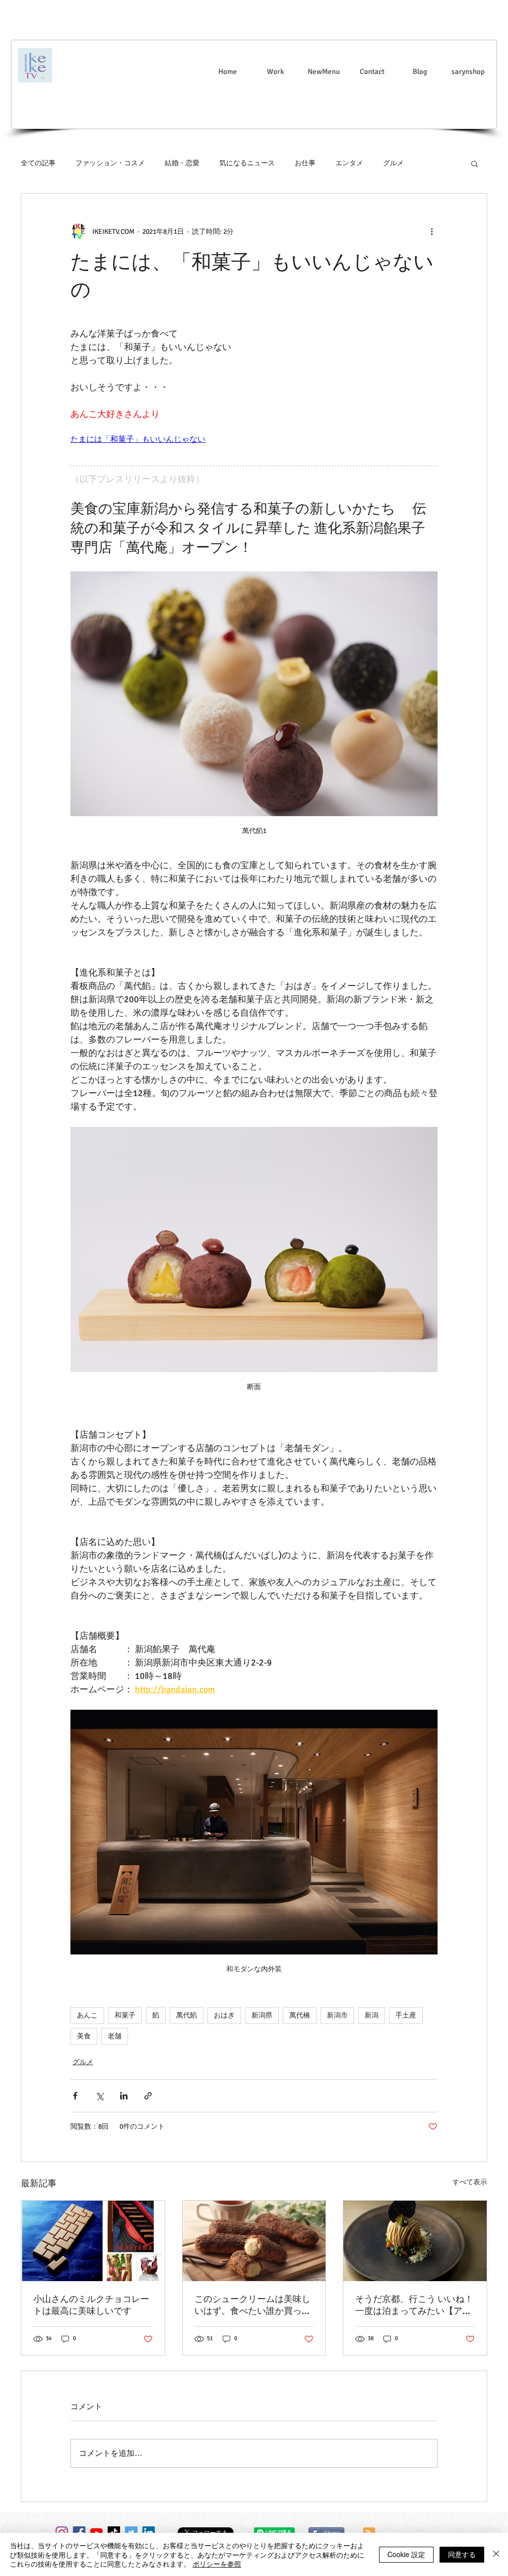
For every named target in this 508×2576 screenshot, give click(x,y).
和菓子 (125, 2015)
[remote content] (254, 440)
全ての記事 (38, 163)
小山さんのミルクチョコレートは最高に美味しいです (91, 2305)
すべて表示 (470, 2182)
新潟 (372, 2015)
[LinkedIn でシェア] (124, 2096)
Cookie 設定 (406, 2554)
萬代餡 (187, 2015)
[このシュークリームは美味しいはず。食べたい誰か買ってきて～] (254, 2241)
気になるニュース (247, 163)
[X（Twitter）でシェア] (99, 2096)
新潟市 (337, 2015)
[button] (475, 163)
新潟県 (262, 2015)
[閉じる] (496, 2554)
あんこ (87, 2015)
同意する (462, 2554)
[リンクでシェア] (148, 2096)
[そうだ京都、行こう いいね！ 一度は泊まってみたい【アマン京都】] (415, 2241)
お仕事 (305, 163)
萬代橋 (300, 2015)
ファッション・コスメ (110, 163)
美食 (84, 2036)
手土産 (406, 2015)
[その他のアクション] (432, 231)
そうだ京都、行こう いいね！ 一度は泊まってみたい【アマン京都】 (415, 2305)
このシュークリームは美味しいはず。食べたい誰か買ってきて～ (253, 2305)
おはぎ (224, 2015)
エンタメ (349, 163)
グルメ (393, 163)
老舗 (115, 2036)
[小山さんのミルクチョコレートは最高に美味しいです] (93, 2241)
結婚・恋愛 (182, 163)
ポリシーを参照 (217, 2564)
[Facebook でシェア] (75, 2096)
